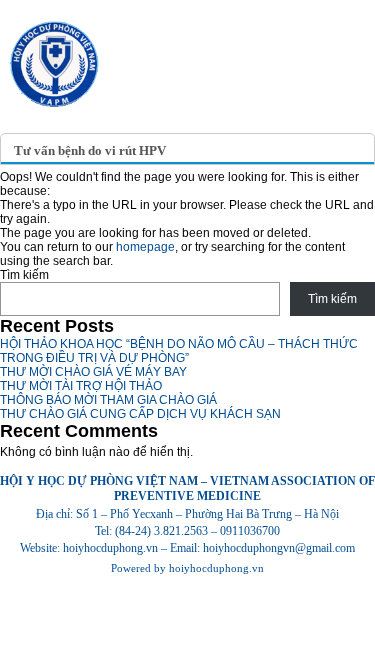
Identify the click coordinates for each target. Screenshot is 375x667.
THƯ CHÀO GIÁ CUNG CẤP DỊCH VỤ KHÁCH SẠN (140, 414)
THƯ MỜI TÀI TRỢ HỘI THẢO (81, 386)
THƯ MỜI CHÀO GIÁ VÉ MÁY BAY (93, 372)
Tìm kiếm (24, 275)
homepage (145, 247)
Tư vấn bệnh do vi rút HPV (90, 150)
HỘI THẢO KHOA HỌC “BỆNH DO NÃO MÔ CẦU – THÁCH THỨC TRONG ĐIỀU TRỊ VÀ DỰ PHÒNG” (179, 351)
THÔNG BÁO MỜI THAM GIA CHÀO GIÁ (108, 400)
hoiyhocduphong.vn (216, 568)
